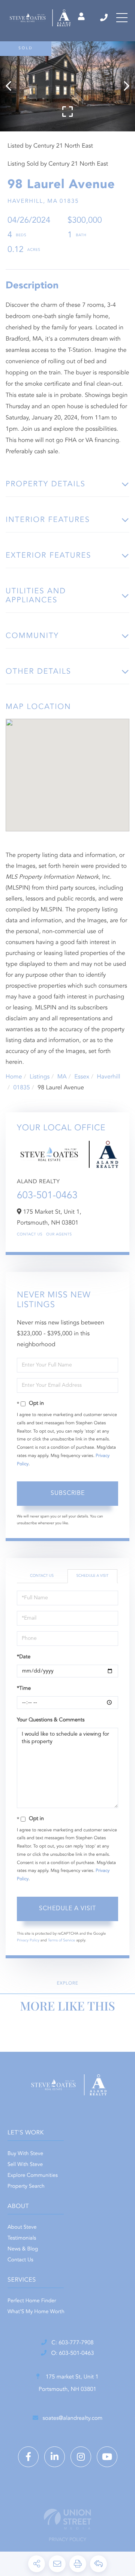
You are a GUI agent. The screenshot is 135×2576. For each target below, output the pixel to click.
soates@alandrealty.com (73, 2418)
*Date (24, 1657)
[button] (12, 86)
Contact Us (30, 1235)
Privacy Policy (28, 1941)
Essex (82, 1077)
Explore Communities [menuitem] (33, 2176)
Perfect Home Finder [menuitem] (32, 2301)
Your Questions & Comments (51, 1720)
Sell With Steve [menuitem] (25, 2165)
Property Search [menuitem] (26, 2187)
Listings (40, 1077)
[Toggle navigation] (122, 18)
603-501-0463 (47, 1196)
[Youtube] (107, 2457)
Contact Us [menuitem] (20, 2260)
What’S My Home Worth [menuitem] (36, 2312)
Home (14, 1077)
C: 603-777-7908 (72, 2343)
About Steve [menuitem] (22, 2228)
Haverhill (108, 1077)
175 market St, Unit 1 (68, 2383)
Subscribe (68, 1493)
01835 (21, 1088)
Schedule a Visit (92, 1576)
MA (62, 1077)
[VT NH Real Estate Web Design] (67, 2519)
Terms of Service (61, 1941)
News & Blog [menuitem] (23, 2249)
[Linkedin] (55, 2457)
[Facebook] (28, 2457)
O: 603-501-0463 (72, 2354)
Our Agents (59, 1235)
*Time (24, 1689)
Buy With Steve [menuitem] (25, 2154)
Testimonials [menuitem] (22, 2238)
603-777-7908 (104, 18)
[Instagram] (81, 2457)
